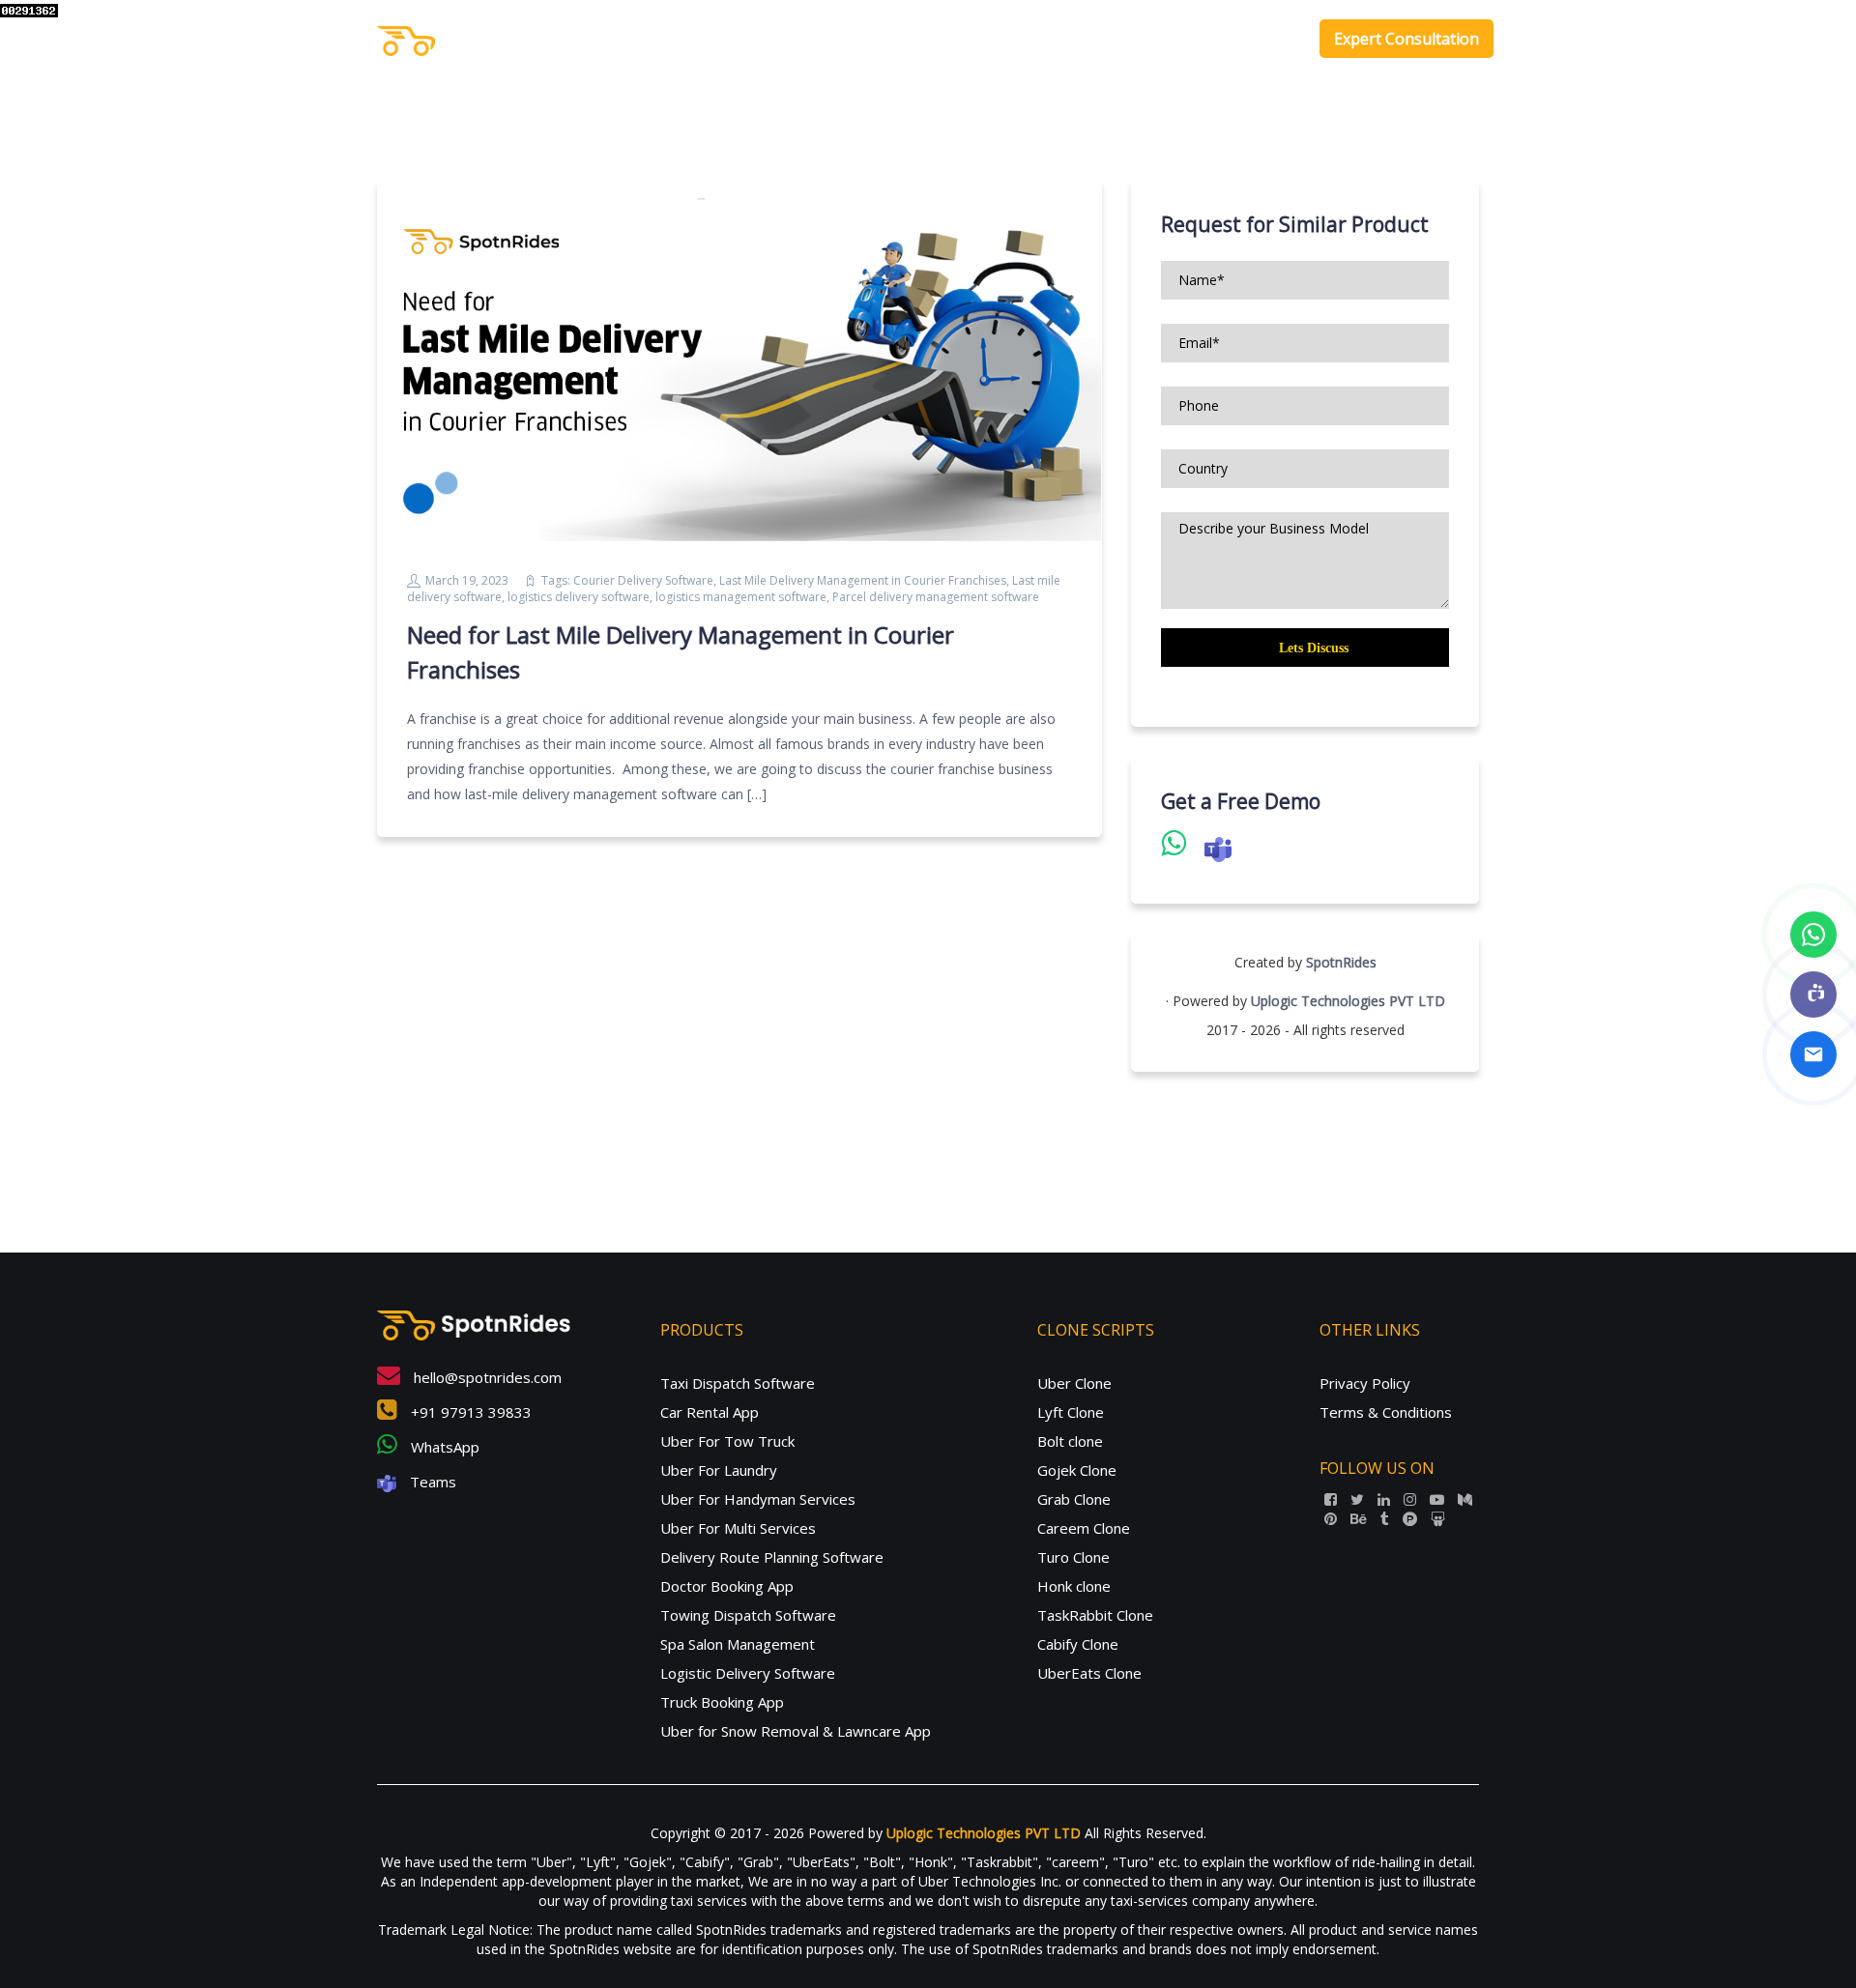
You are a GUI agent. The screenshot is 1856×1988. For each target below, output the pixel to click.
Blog (1274, 39)
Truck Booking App (722, 1702)
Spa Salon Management (738, 1644)
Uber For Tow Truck (727, 1441)
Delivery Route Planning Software (772, 1557)
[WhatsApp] (1813, 935)
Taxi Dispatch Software (738, 1383)
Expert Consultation (1406, 39)
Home (983, 39)
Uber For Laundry (719, 1470)
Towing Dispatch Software (748, 1615)
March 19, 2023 (467, 580)
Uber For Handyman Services (758, 1499)
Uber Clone (1074, 1383)
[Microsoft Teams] (1813, 994)
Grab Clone (1074, 1499)
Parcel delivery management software (936, 597)
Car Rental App (710, 1412)
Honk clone (1074, 1586)
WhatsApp (443, 1447)
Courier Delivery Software (643, 580)
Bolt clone (1070, 1441)
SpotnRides (1341, 962)
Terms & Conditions (1386, 1412)
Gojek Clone (1077, 1470)
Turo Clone (1073, 1557)
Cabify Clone (1078, 1644)
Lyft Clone (1071, 1412)
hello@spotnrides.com (486, 1377)
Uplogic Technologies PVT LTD (1348, 1001)
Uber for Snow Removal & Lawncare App (796, 1731)
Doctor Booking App (727, 1586)
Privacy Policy (1365, 1383)
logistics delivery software (579, 597)
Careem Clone (1084, 1528)
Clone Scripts (1173, 39)
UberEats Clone (1089, 1673)
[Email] (1813, 1054)
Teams (431, 1482)
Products (1056, 39)
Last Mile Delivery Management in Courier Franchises (863, 580)
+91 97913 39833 (469, 1412)
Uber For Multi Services (738, 1528)
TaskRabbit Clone (1095, 1615)
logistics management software (741, 597)
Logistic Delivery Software (748, 1673)
